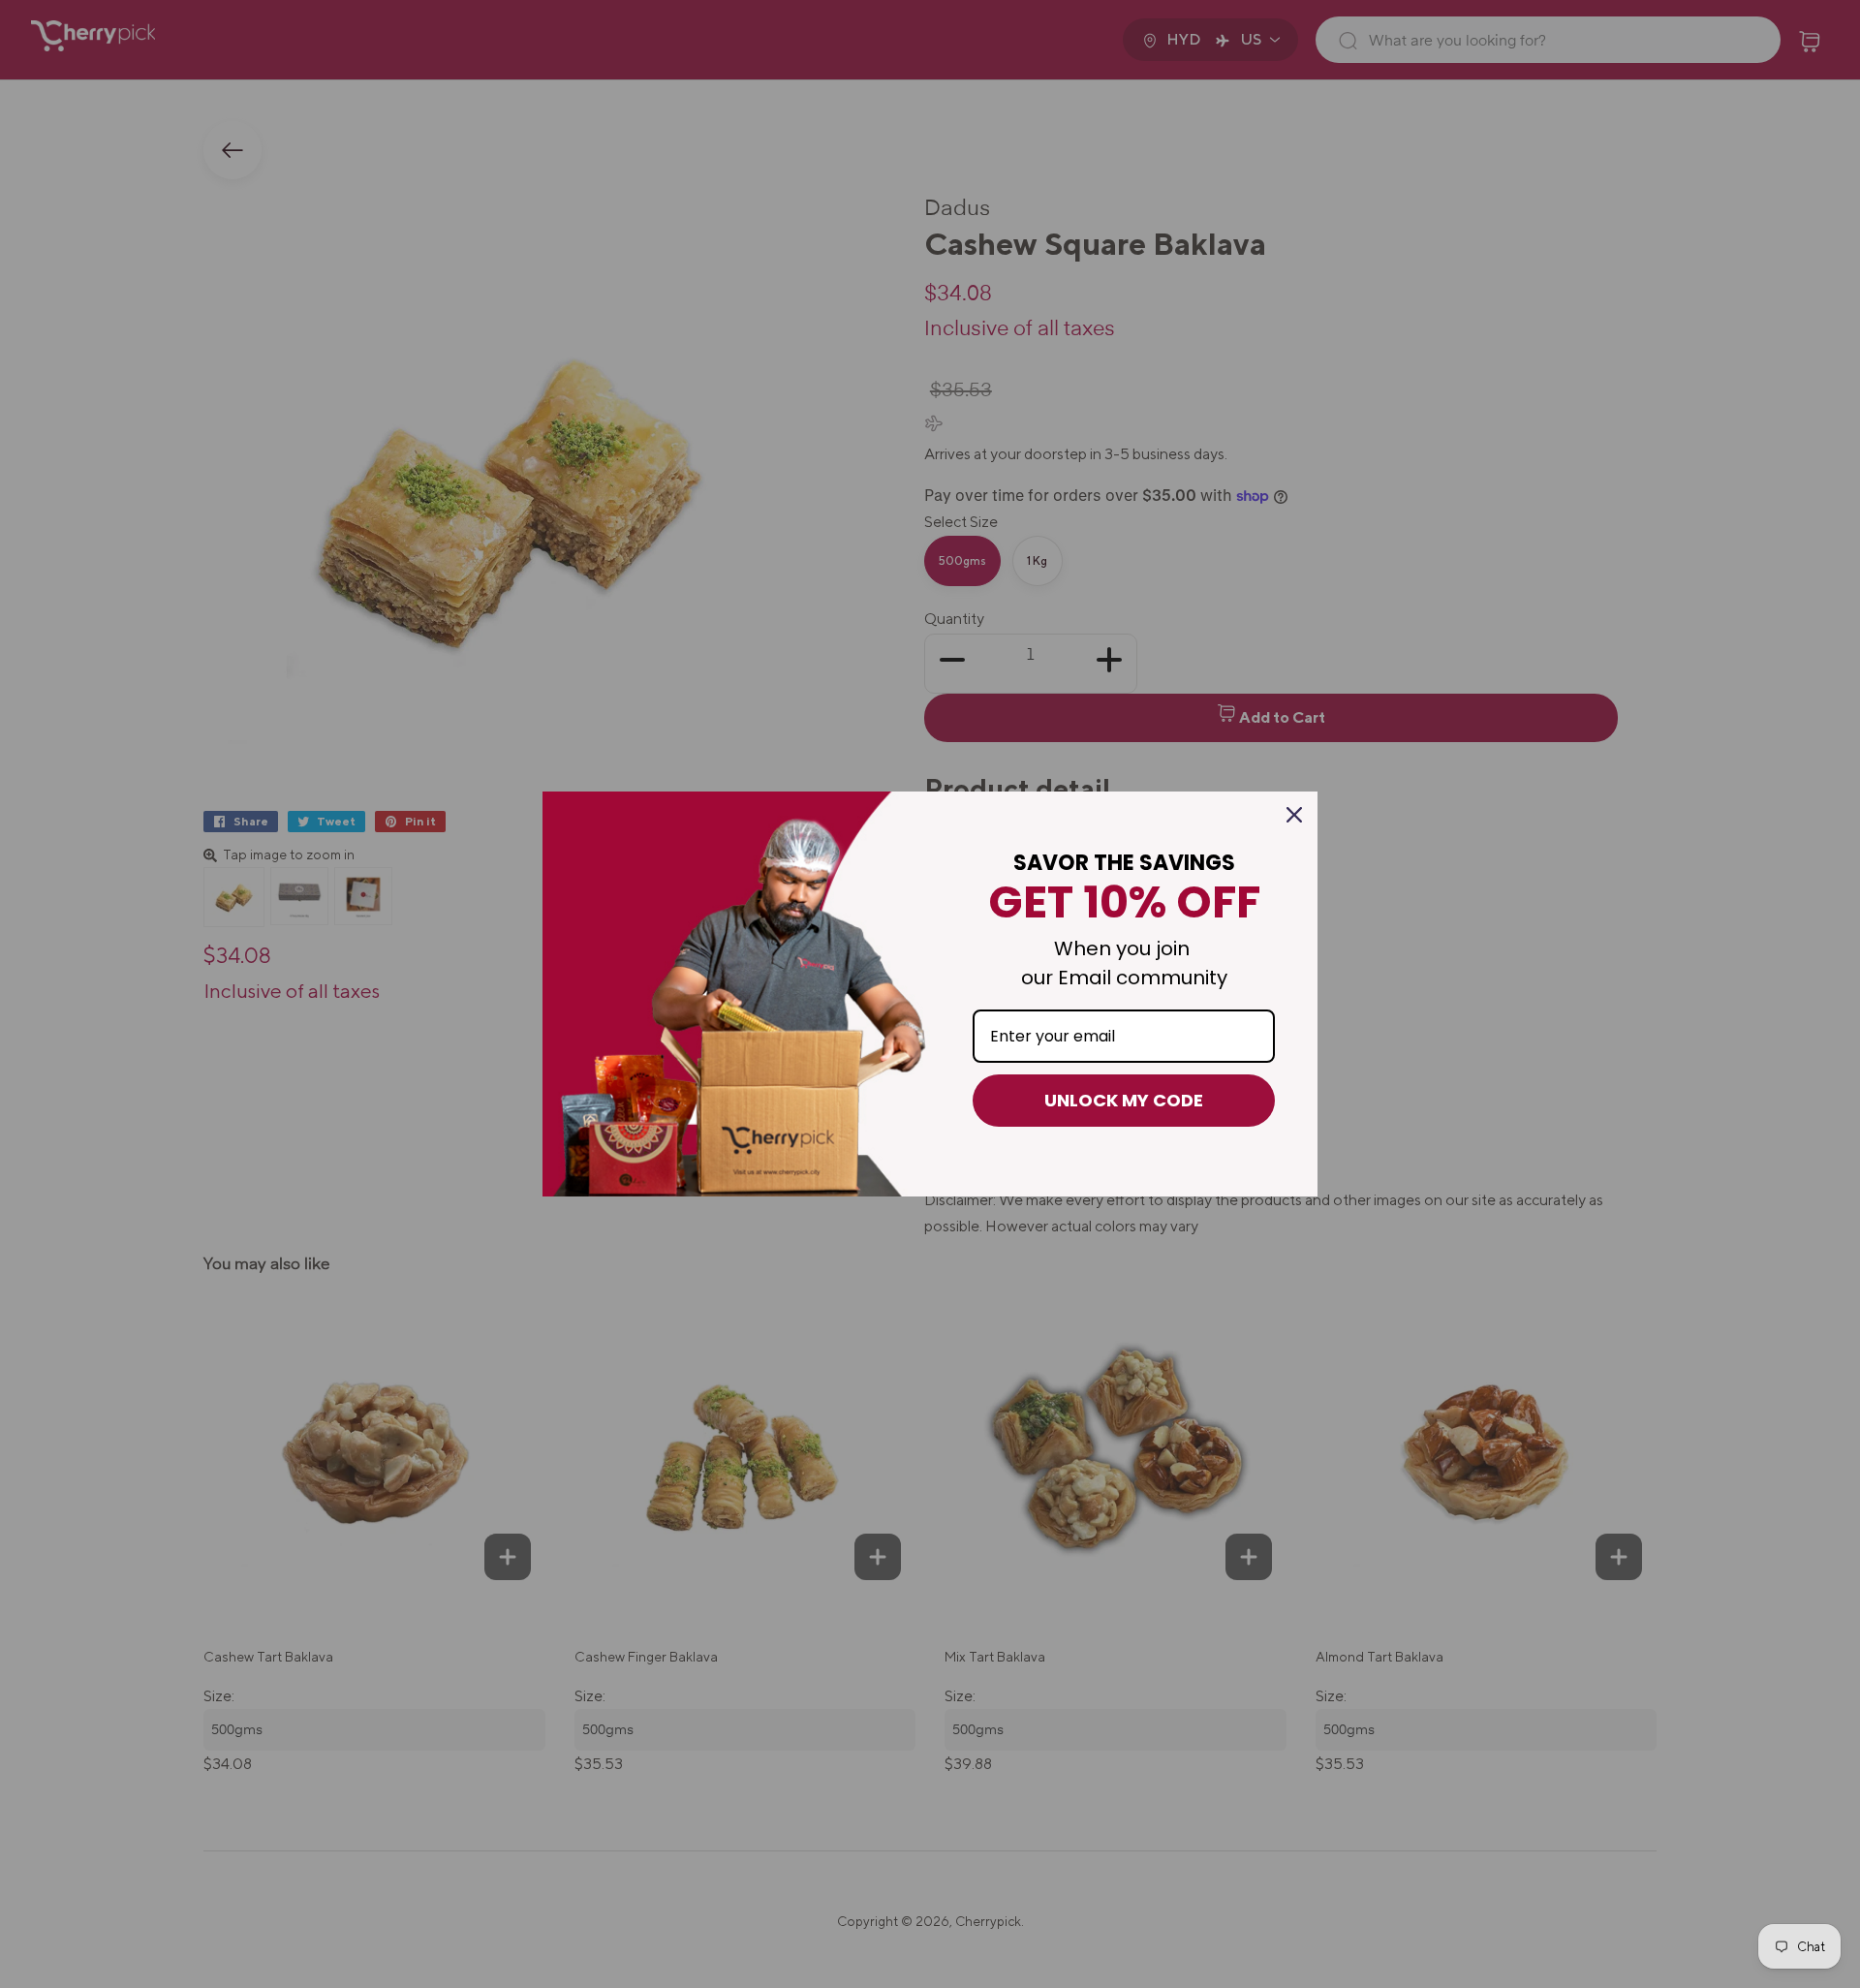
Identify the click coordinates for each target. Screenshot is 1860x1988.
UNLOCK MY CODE (1124, 1100)
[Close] (1294, 815)
